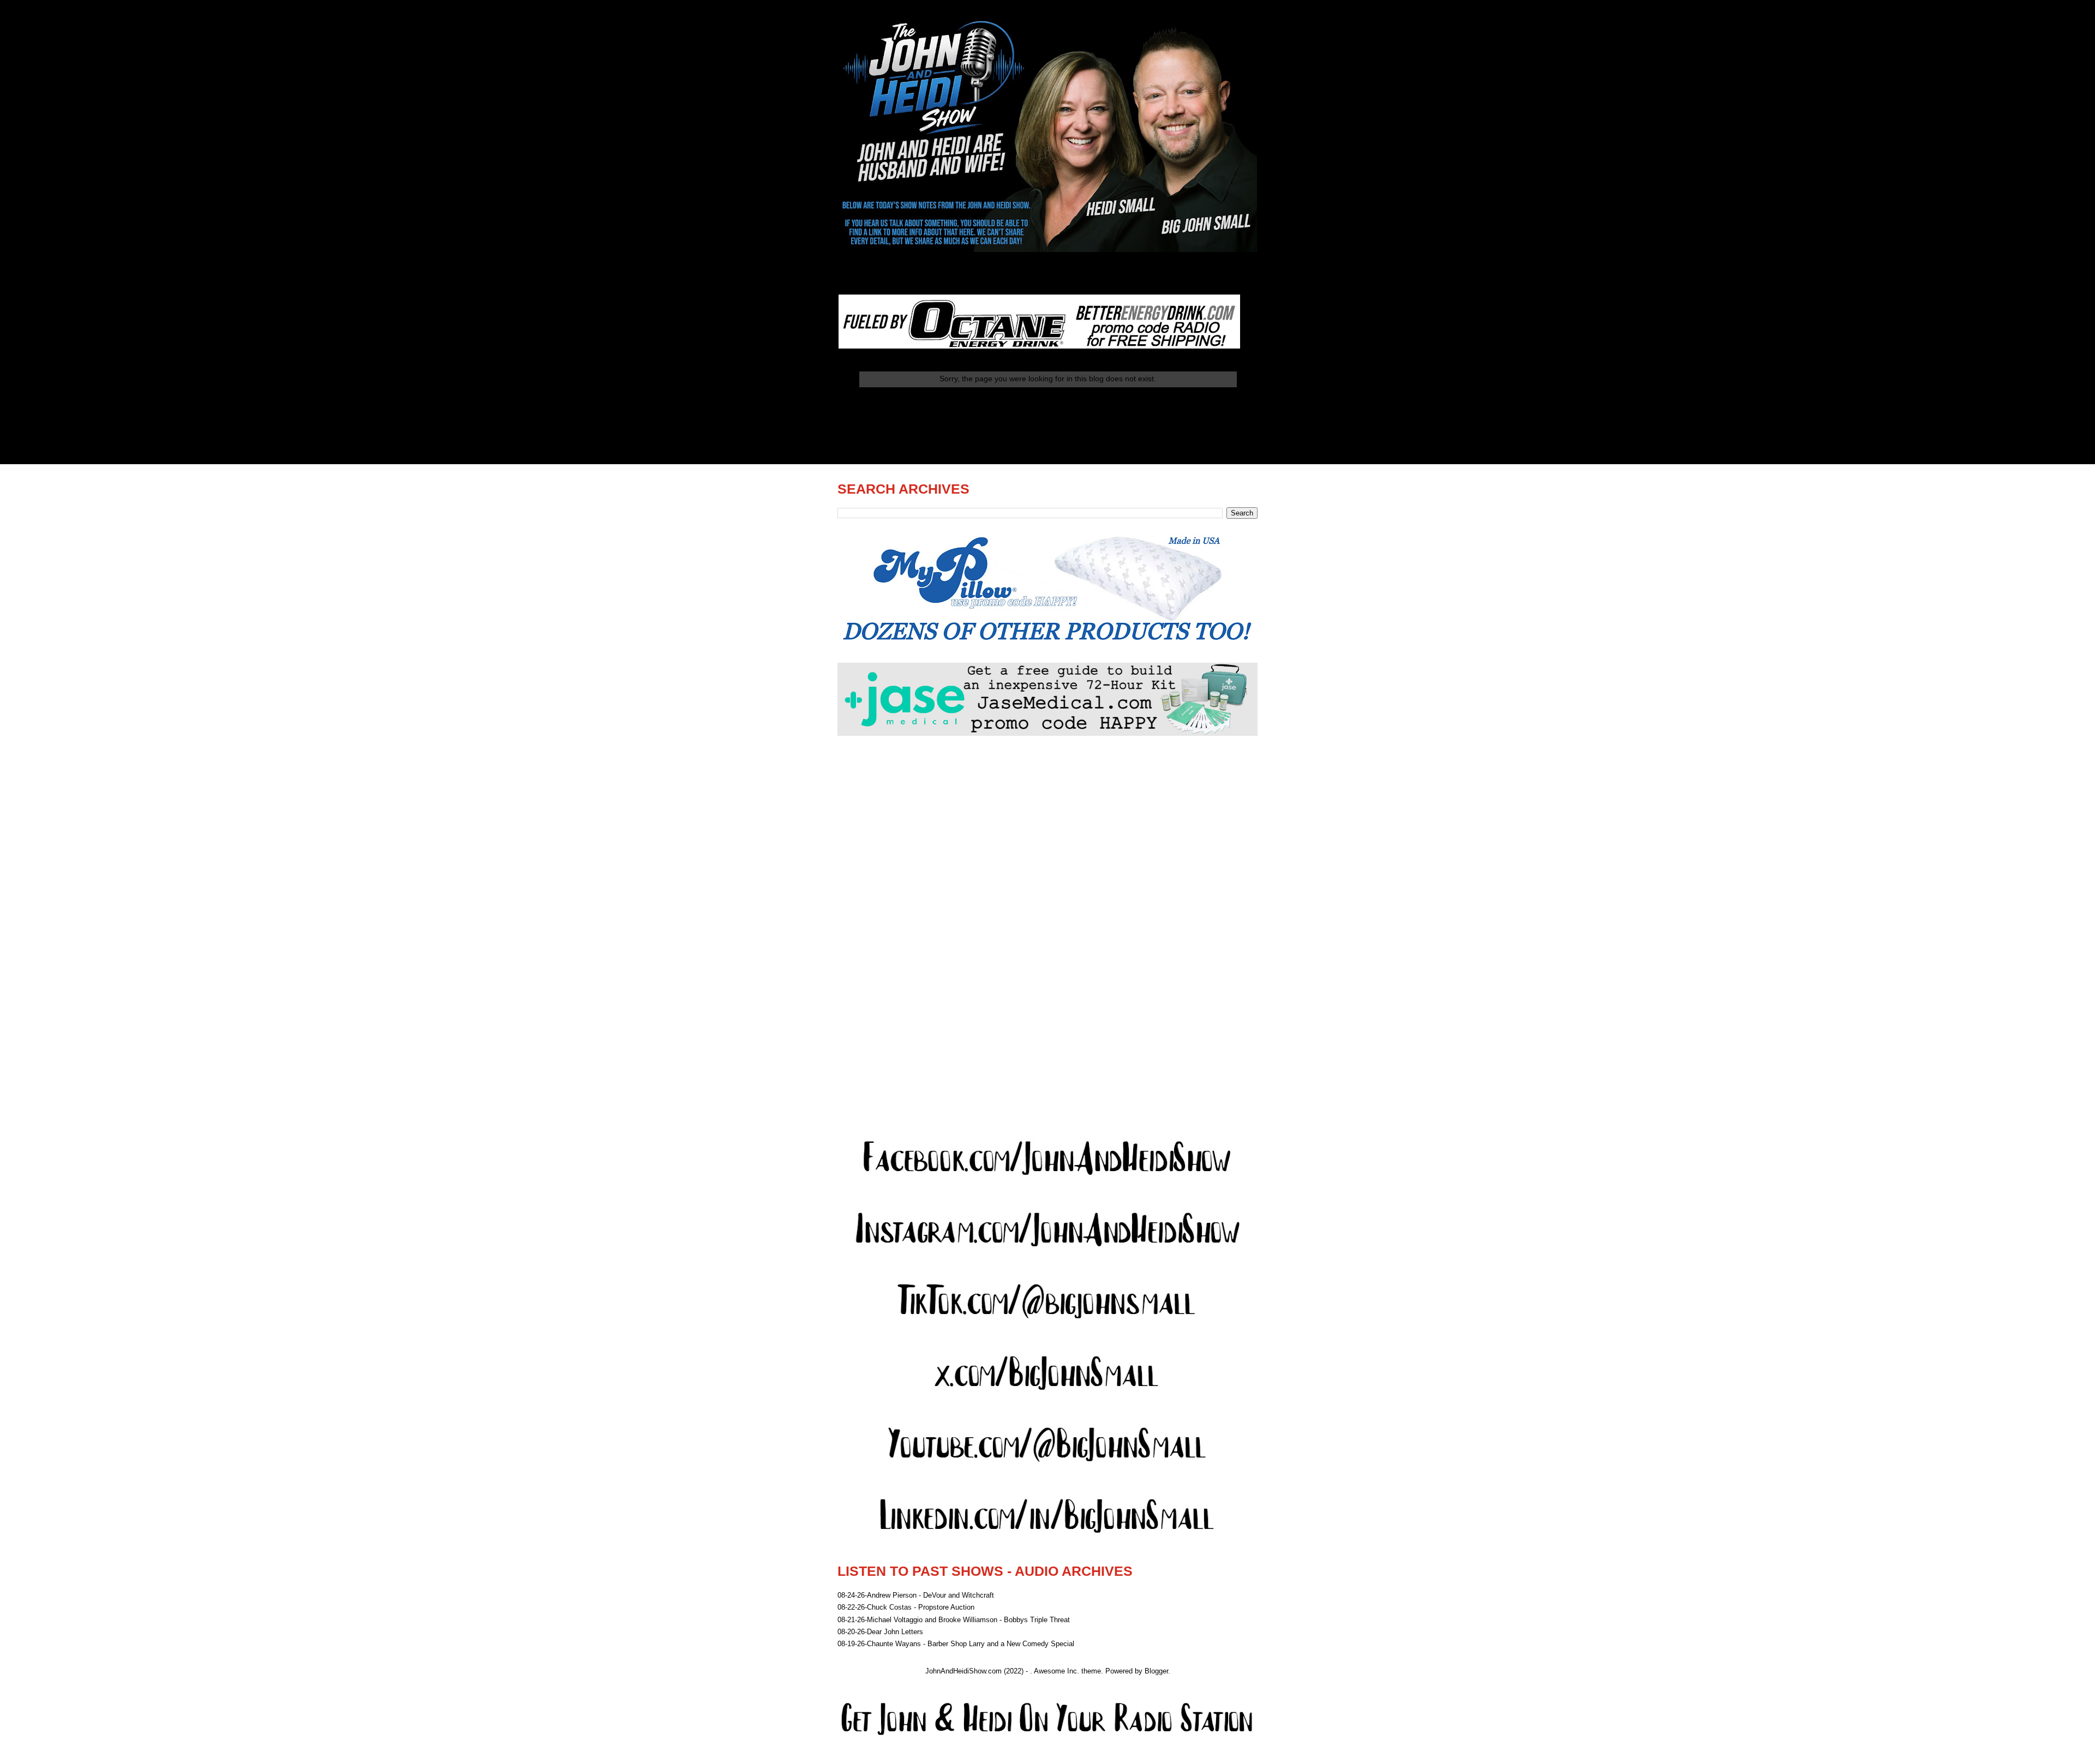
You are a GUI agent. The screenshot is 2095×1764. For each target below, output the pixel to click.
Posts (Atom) (1070, 436)
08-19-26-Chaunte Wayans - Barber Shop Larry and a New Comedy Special (956, 1644)
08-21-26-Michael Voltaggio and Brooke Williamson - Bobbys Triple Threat (954, 1620)
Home (1048, 408)
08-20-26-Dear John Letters (880, 1632)
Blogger (1156, 1671)
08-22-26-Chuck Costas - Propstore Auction (906, 1607)
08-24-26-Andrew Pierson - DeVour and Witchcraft (916, 1595)
